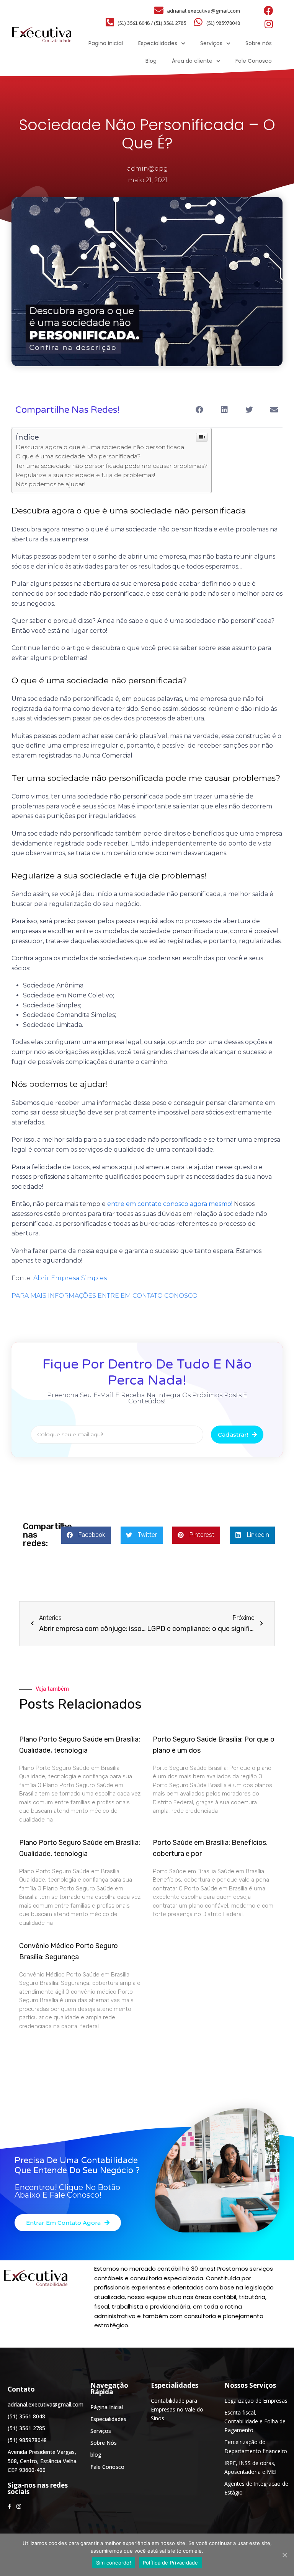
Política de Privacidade (171, 2563)
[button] (68, 2223)
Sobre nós (259, 43)
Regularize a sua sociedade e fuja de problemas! (85, 475)
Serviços (211, 43)
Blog (151, 61)
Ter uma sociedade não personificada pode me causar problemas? (112, 466)
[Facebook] (269, 11)
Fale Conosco (254, 61)
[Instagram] (269, 24)
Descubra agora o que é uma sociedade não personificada (100, 447)
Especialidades (158, 43)
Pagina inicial (106, 43)
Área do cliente (192, 61)
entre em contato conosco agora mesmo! (170, 1204)
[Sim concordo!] (284, 2555)
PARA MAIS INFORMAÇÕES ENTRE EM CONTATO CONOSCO (105, 1296)
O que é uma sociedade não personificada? (78, 456)
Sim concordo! (114, 2563)
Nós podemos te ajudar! (51, 484)
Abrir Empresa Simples (70, 1278)
